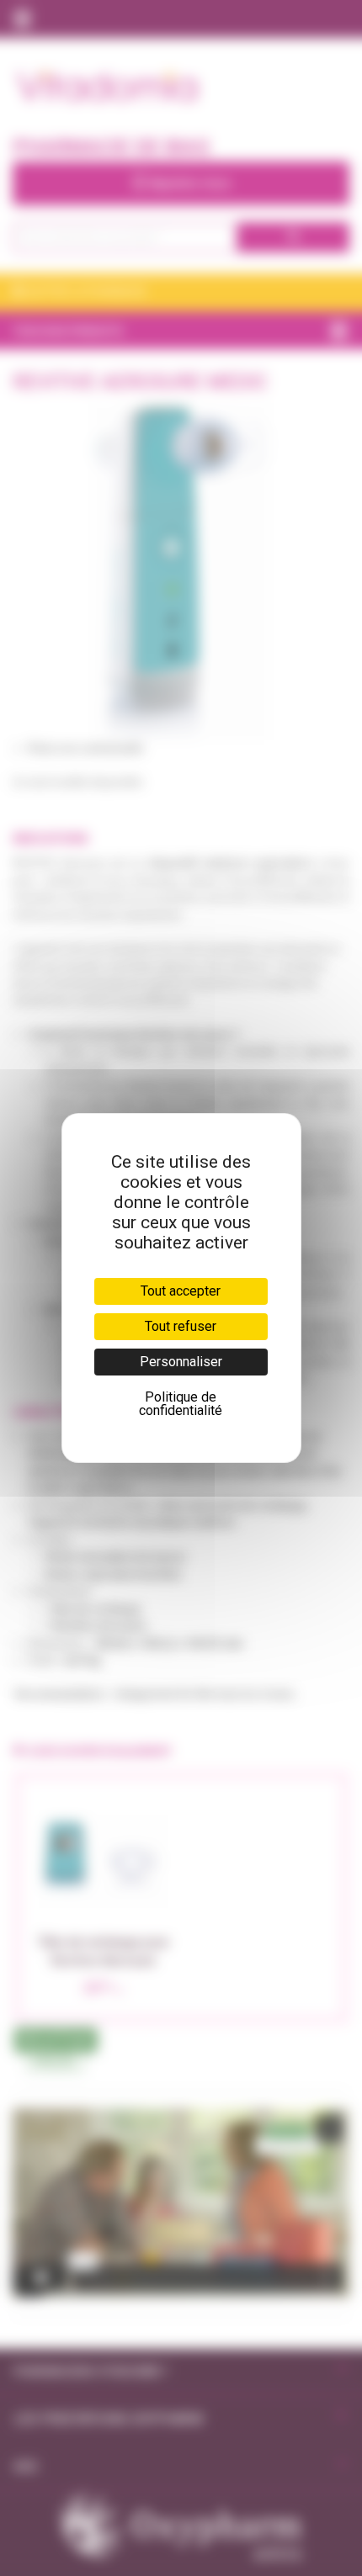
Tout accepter (181, 1291)
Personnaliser (181, 1362)
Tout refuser (181, 1326)
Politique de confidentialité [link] (181, 1404)
